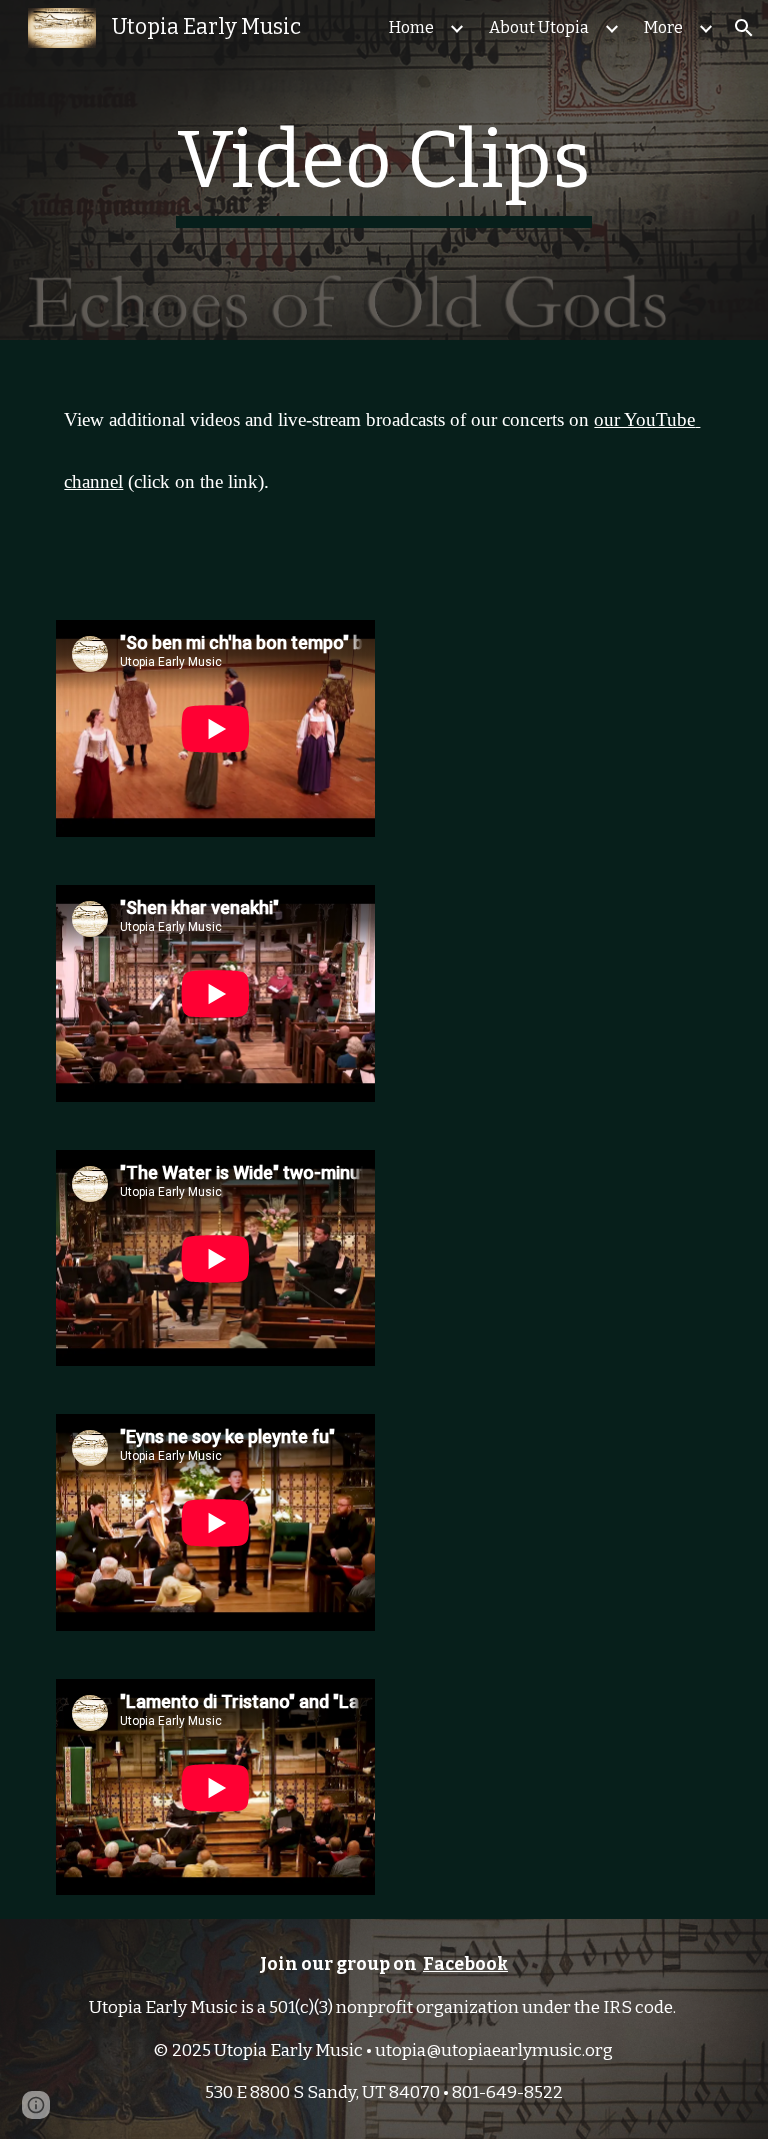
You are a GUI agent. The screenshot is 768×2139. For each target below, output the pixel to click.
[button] (744, 28)
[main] (383, 170)
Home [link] (411, 27)
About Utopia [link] (539, 27)
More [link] (663, 27)
